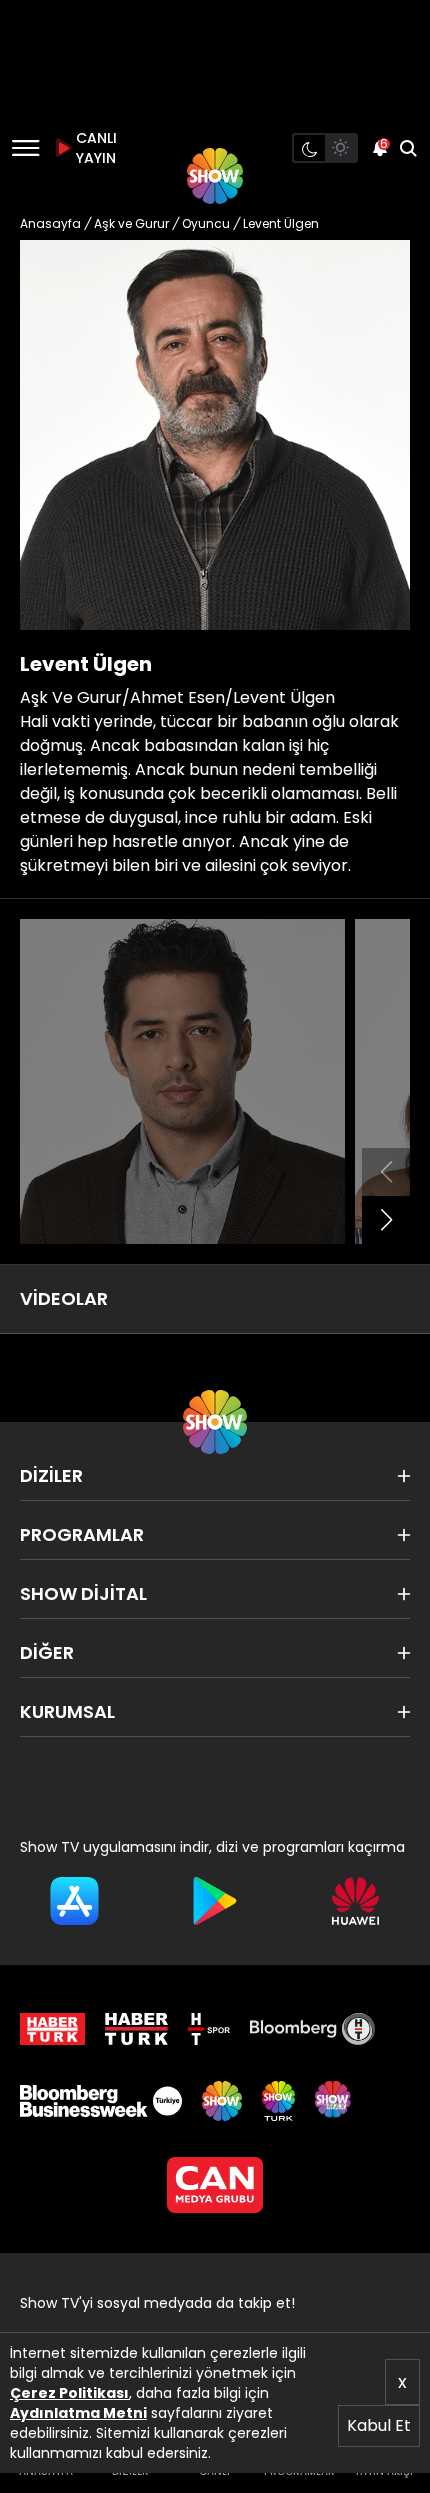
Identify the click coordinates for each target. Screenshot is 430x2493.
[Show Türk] (278, 2101)
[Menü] (25, 148)
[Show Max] (335, 2101)
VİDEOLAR (64, 1298)
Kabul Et (379, 2425)
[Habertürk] (52, 2029)
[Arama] (408, 148)
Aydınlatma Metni (78, 2413)
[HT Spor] (209, 2029)
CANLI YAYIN (94, 148)
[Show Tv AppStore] (74, 1901)
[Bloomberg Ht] (312, 2029)
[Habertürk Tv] (137, 2029)
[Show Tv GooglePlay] (215, 1901)
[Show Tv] (215, 176)
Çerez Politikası (69, 2393)
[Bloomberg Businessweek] (101, 2101)
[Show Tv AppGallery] (355, 1901)
